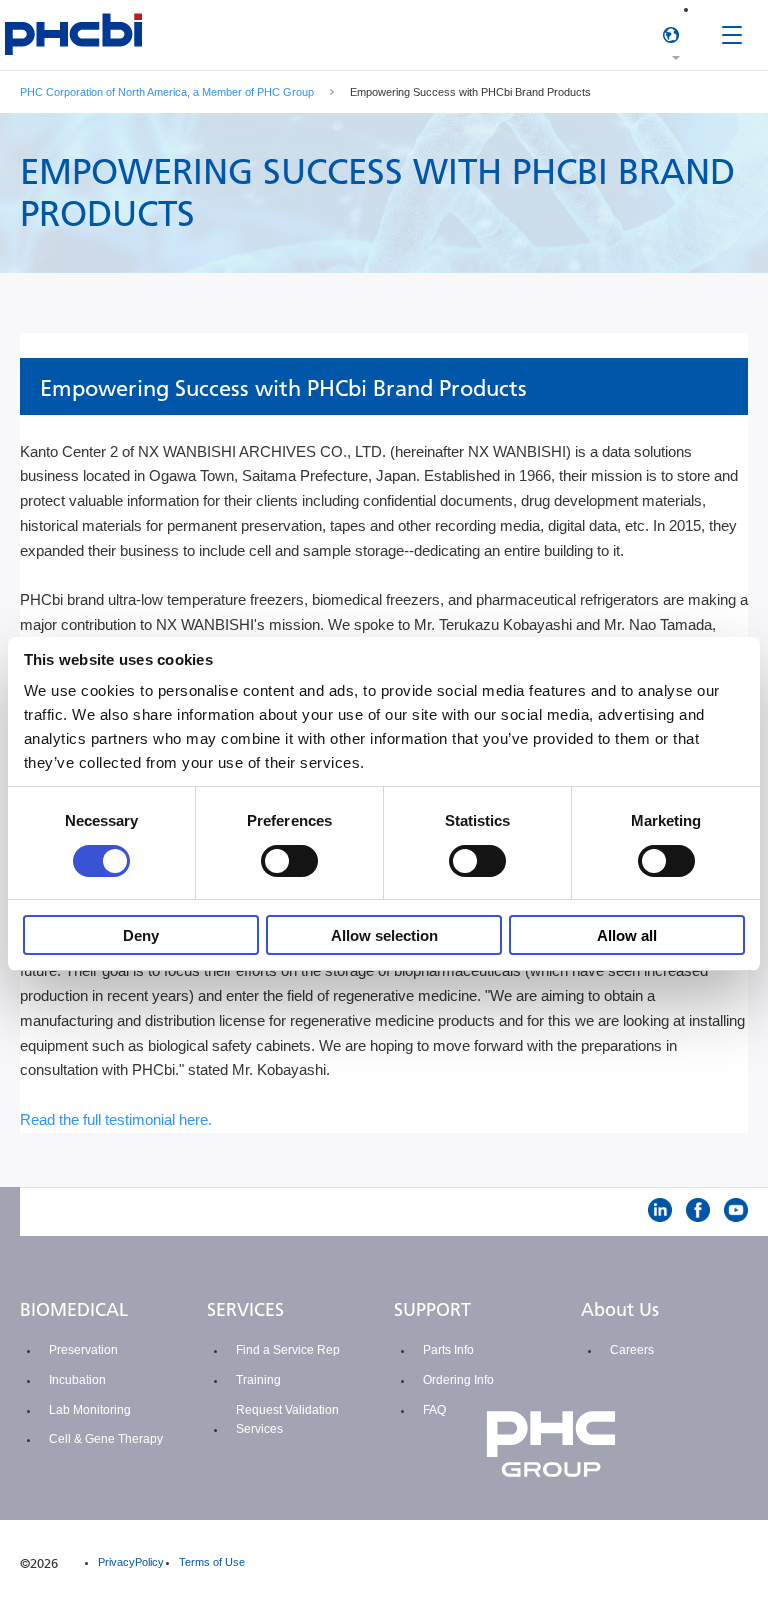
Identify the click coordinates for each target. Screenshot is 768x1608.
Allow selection (384, 935)
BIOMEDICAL (74, 1310)
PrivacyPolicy (131, 1562)
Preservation (83, 1350)
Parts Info (448, 1350)
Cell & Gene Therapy (106, 1439)
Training (258, 1380)
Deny (141, 935)
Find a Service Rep (288, 1350)
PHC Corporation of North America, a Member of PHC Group (167, 92)
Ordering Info (458, 1380)
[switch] (289, 861)
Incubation (77, 1380)
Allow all (627, 935)
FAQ (434, 1410)
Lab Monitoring (90, 1410)
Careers (632, 1350)
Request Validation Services (287, 1420)
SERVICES (245, 1310)
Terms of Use (212, 1562)
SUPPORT (432, 1310)
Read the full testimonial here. (116, 1119)
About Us (620, 1310)
